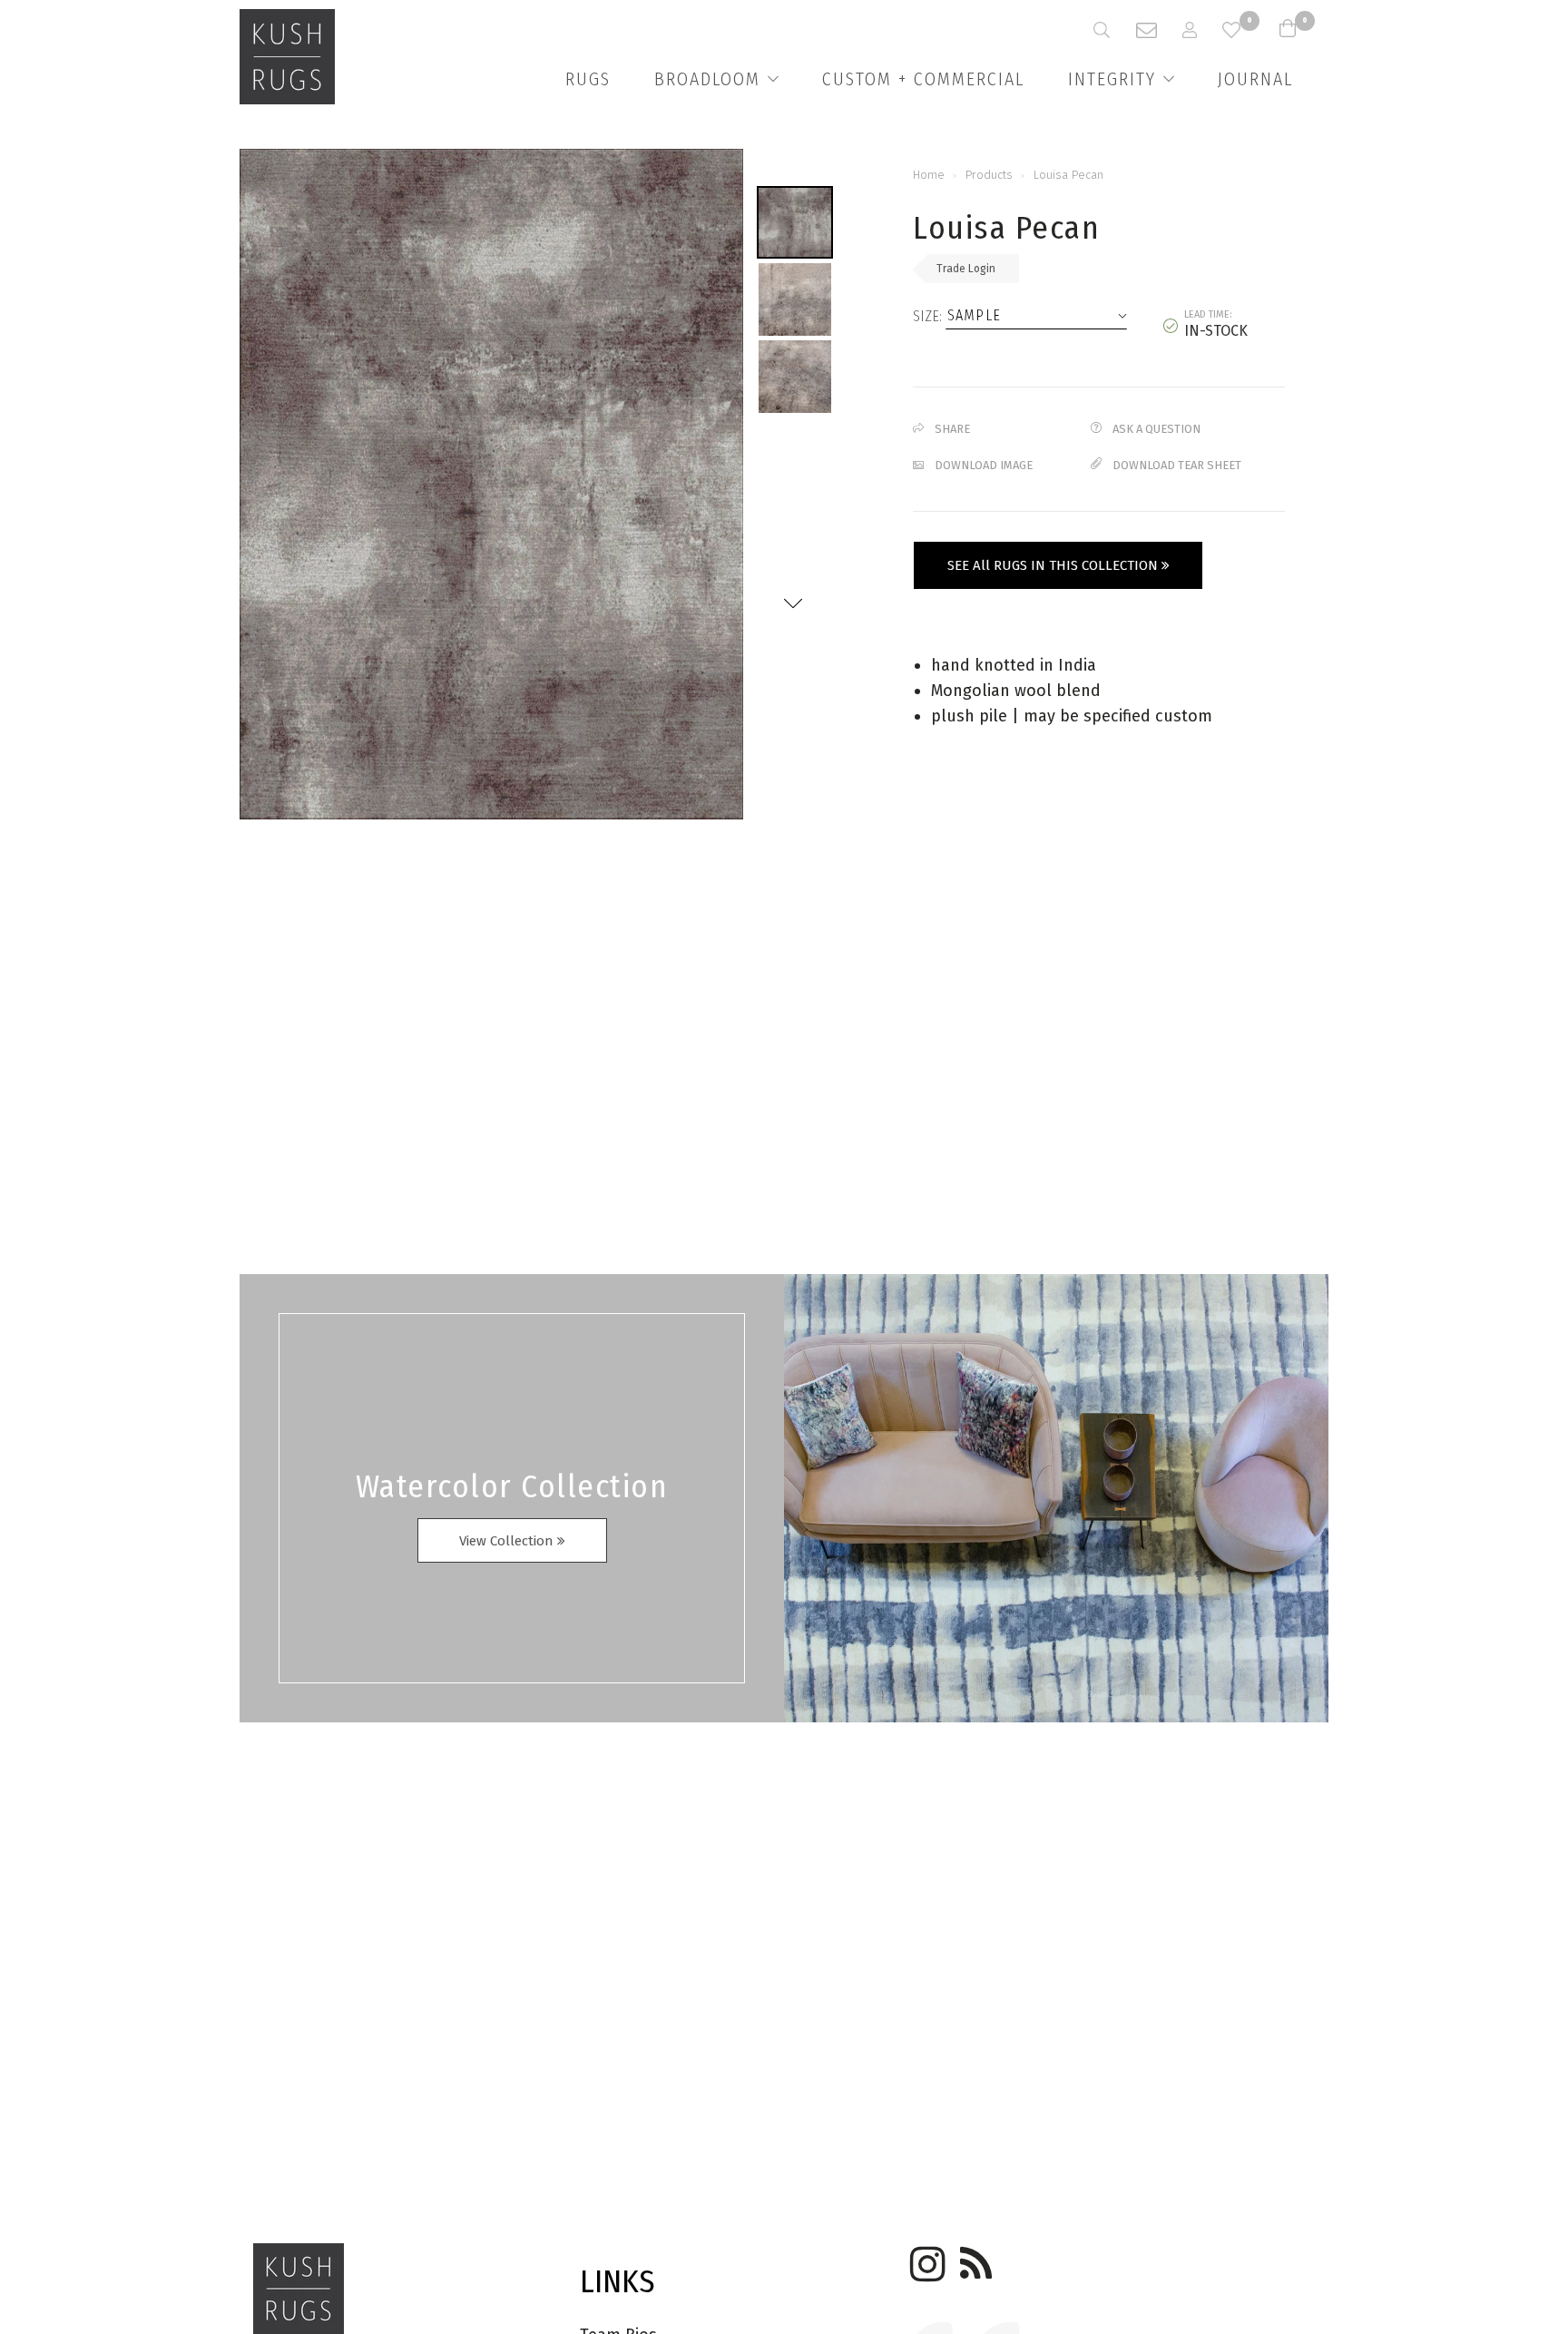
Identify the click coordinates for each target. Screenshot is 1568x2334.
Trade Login (966, 269)
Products (989, 175)
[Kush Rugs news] (975, 2258)
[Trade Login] (1202, 30)
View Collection (508, 1541)
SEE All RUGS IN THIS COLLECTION (1054, 565)
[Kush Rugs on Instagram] (925, 2258)
